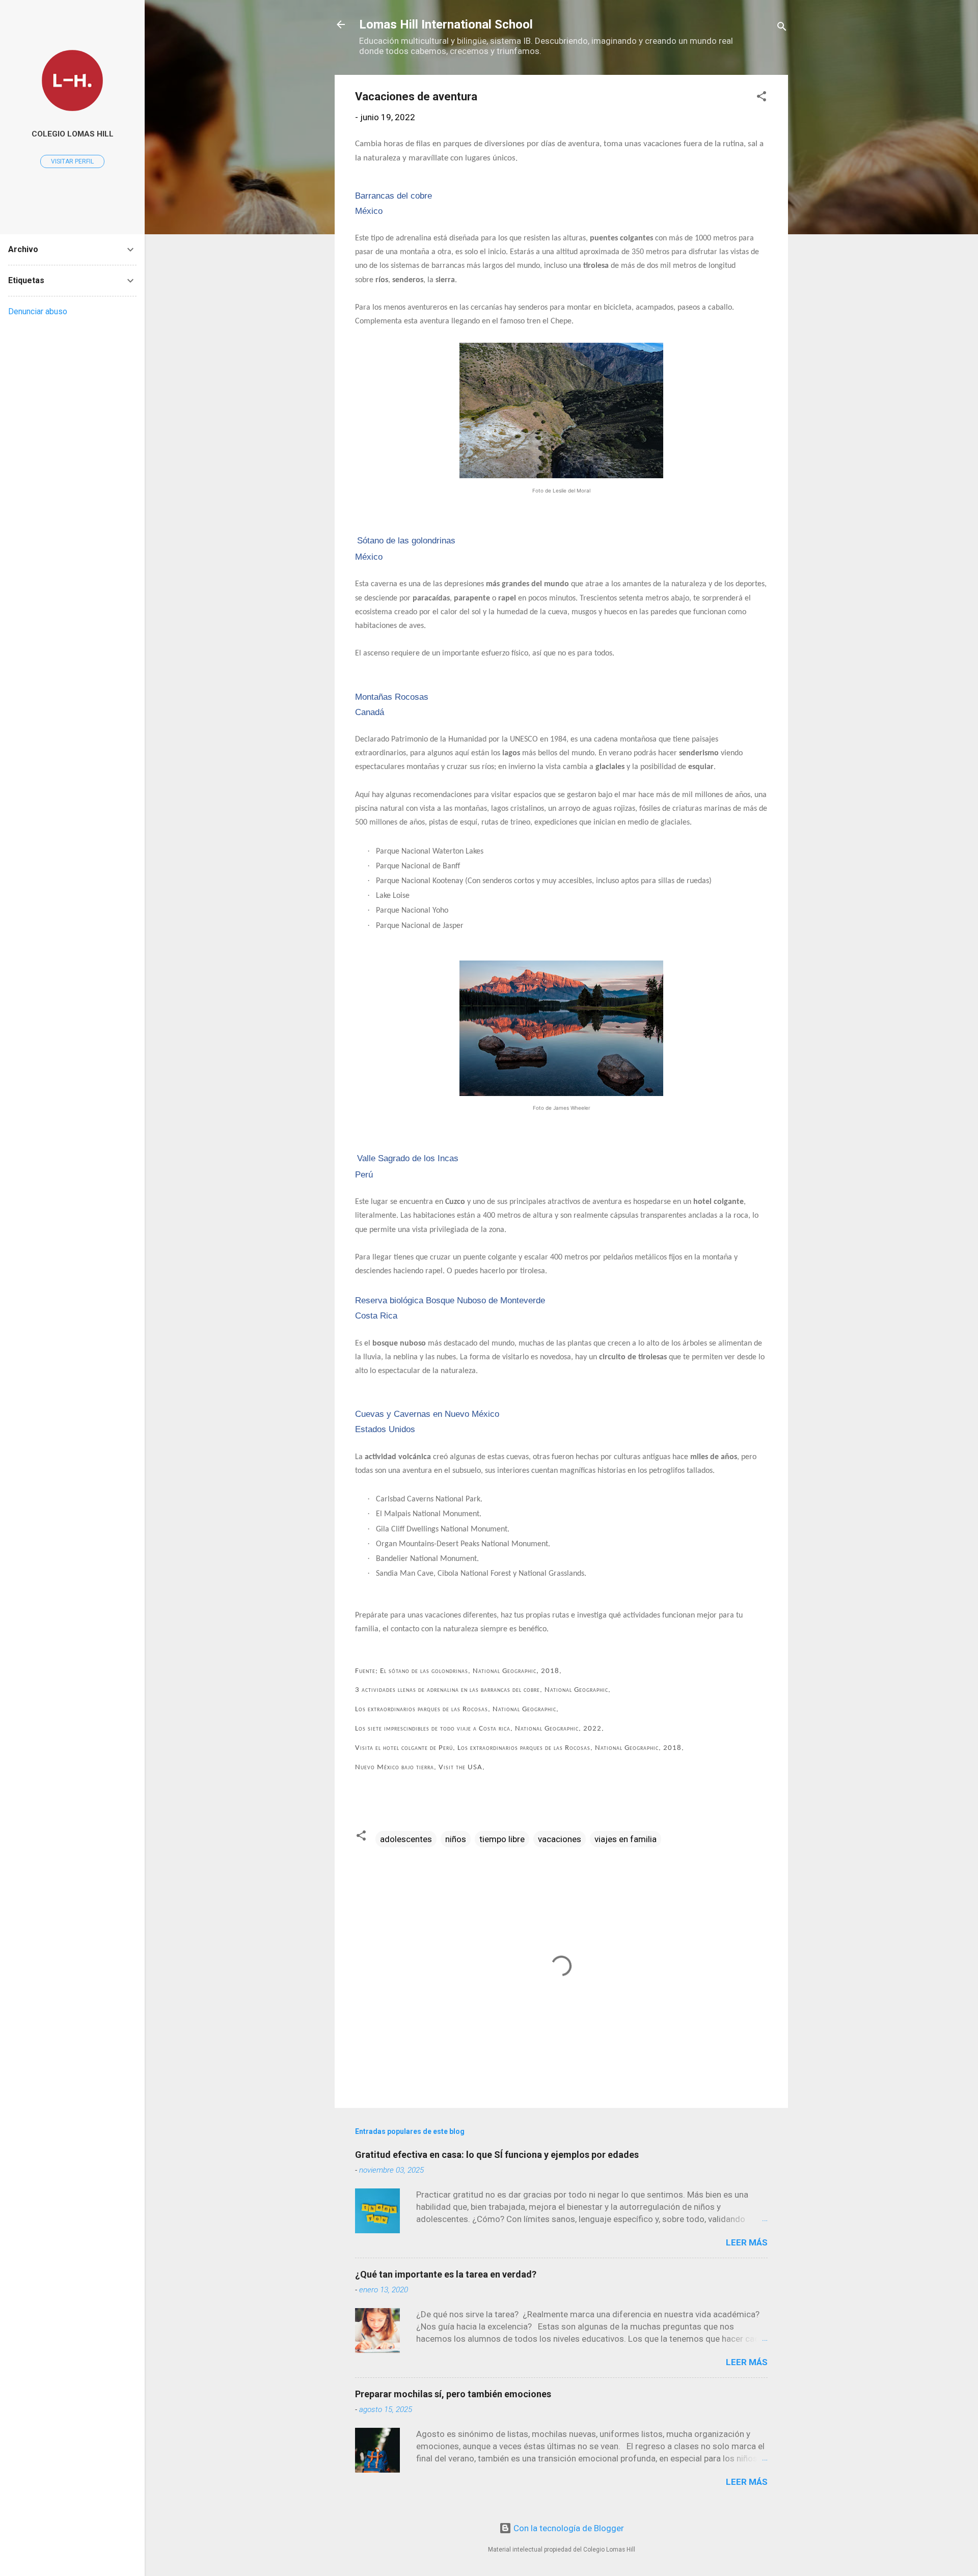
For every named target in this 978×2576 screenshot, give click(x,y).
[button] (762, 98)
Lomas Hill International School (446, 24)
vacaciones (560, 1839)
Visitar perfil (72, 161)
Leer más (747, 2242)
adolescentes (406, 1839)
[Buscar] (782, 28)
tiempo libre (502, 1839)
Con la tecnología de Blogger (568, 2528)
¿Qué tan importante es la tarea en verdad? (446, 2274)
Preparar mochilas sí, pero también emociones (453, 2394)
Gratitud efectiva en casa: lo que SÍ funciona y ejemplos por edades (497, 2155)
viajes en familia (626, 1839)
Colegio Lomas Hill (73, 134)
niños (456, 1839)
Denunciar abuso (38, 311)
